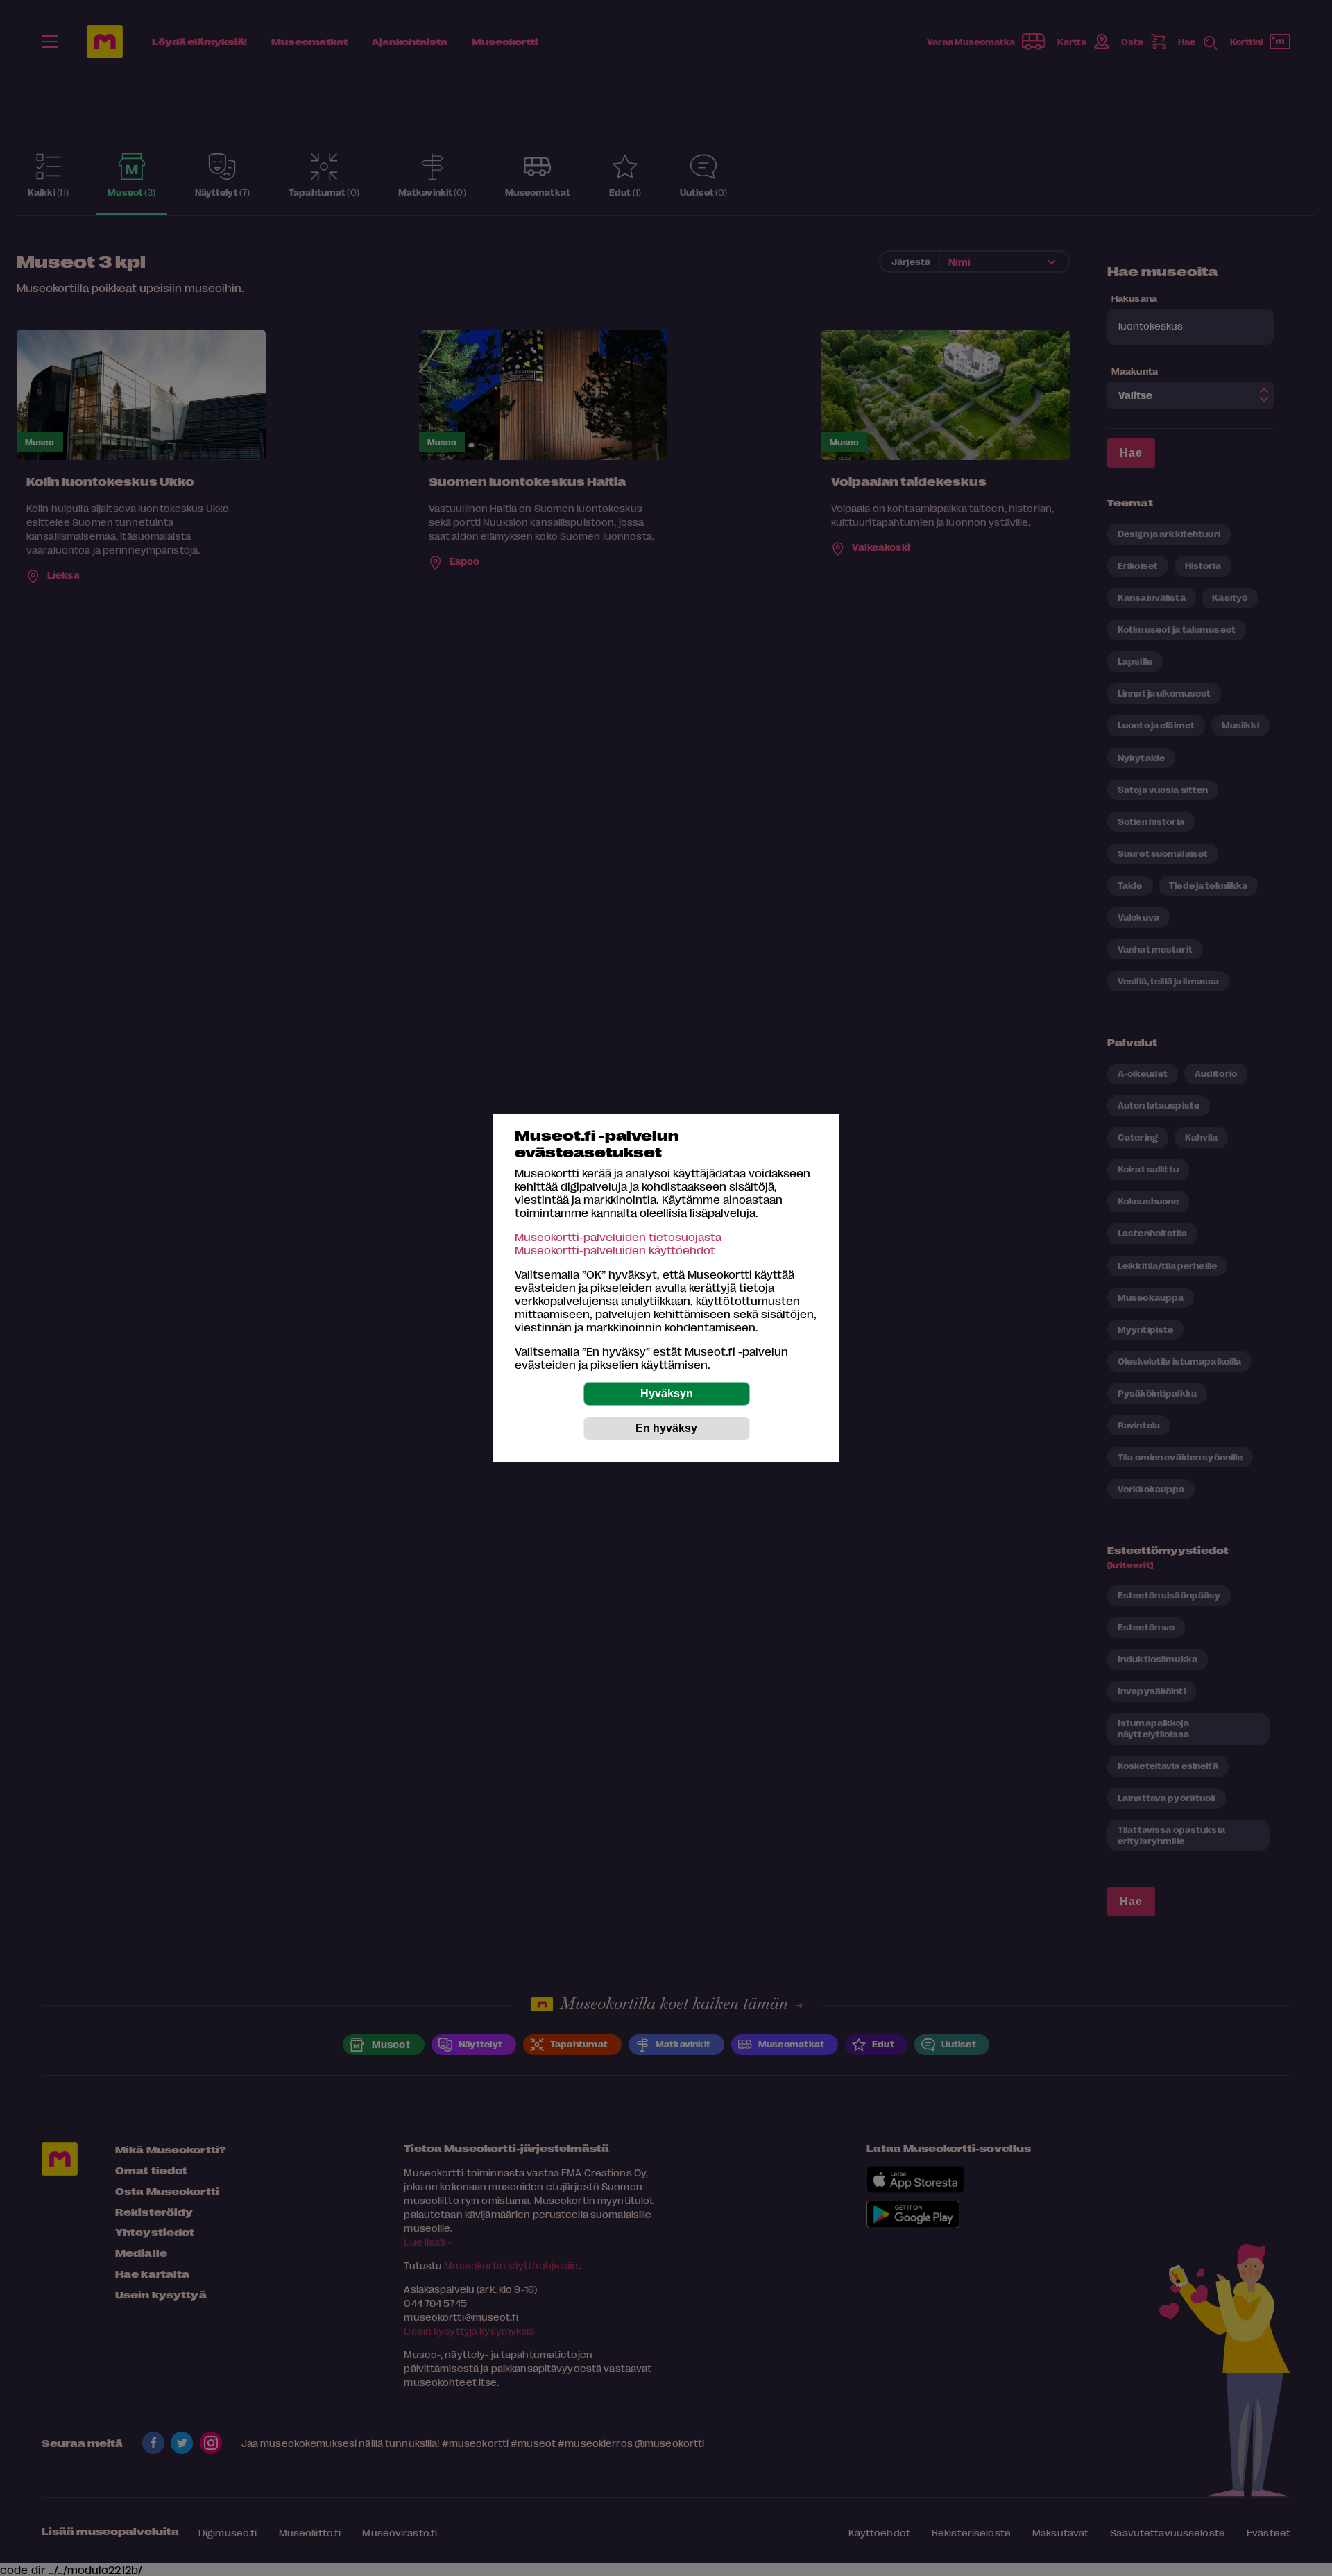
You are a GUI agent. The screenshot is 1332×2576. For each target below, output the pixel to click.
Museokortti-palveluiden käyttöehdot (615, 1250)
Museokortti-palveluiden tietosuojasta (618, 1237)
